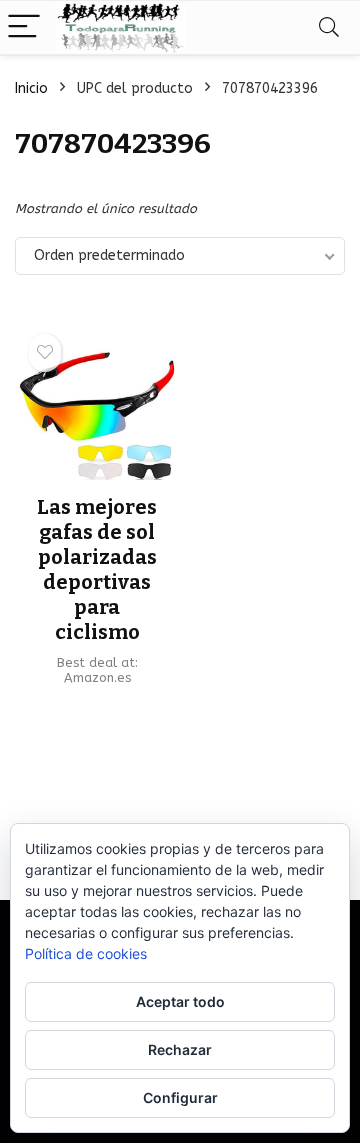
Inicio (31, 88)
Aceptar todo (180, 1001)
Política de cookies (86, 953)
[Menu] (24, 27)
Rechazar (180, 1049)
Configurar (180, 1097)
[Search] (329, 27)
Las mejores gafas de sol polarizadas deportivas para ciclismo (97, 569)
